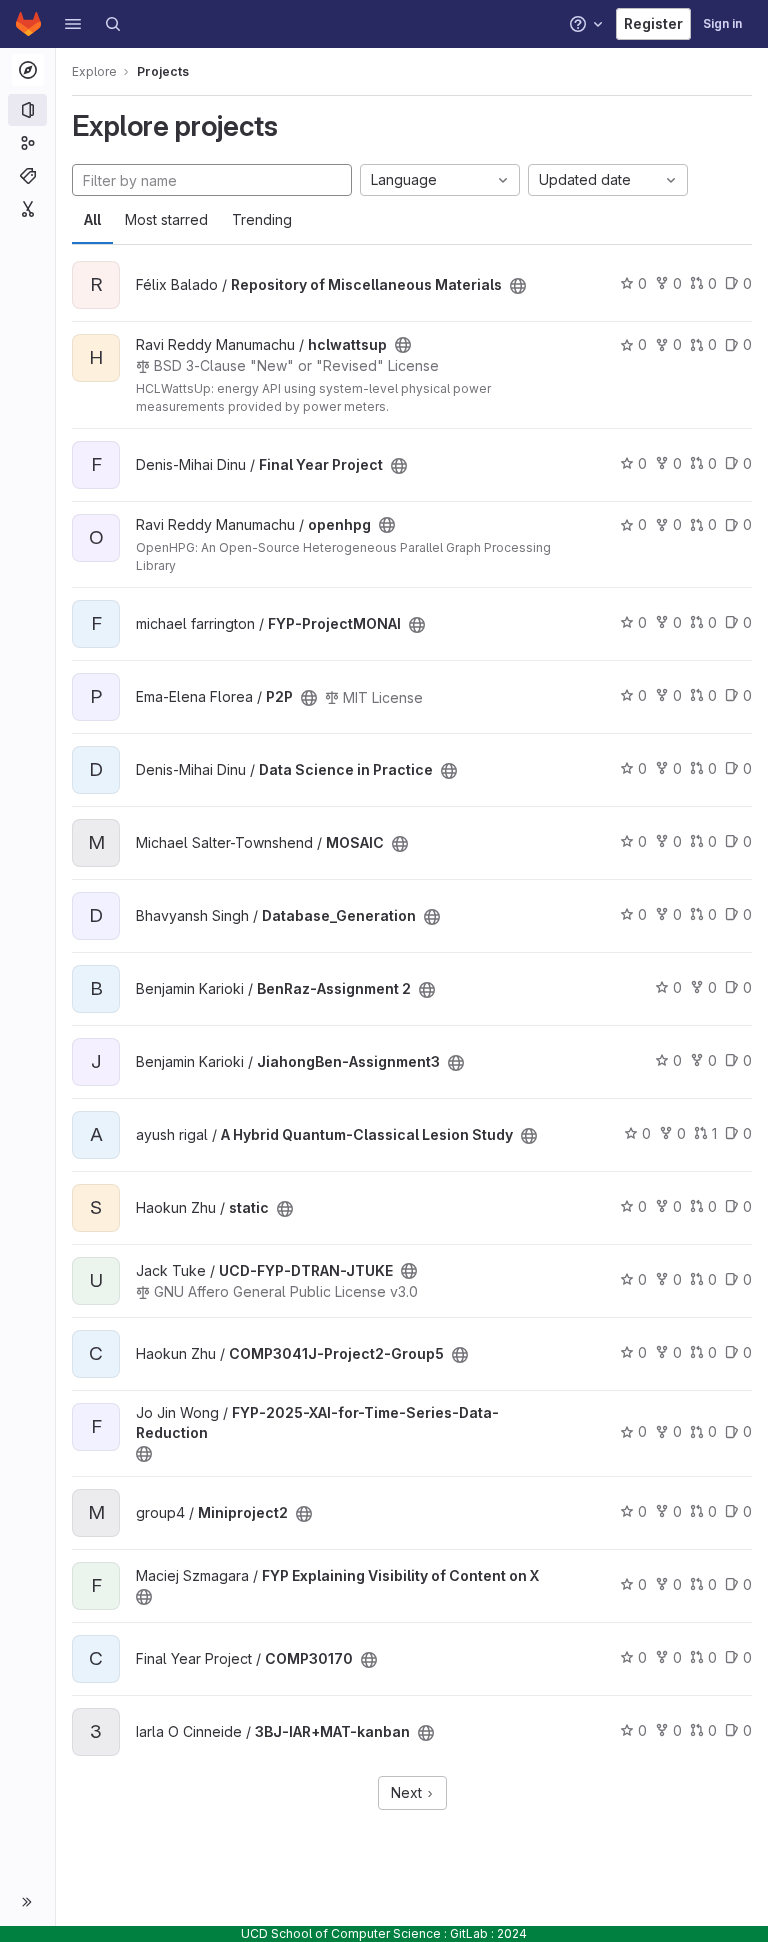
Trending (262, 219)
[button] (73, 24)
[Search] (113, 24)
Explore (94, 71)
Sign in (722, 23)
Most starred (166, 219)
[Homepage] (28, 24)
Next (408, 1792)
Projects (163, 71)
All (92, 219)
